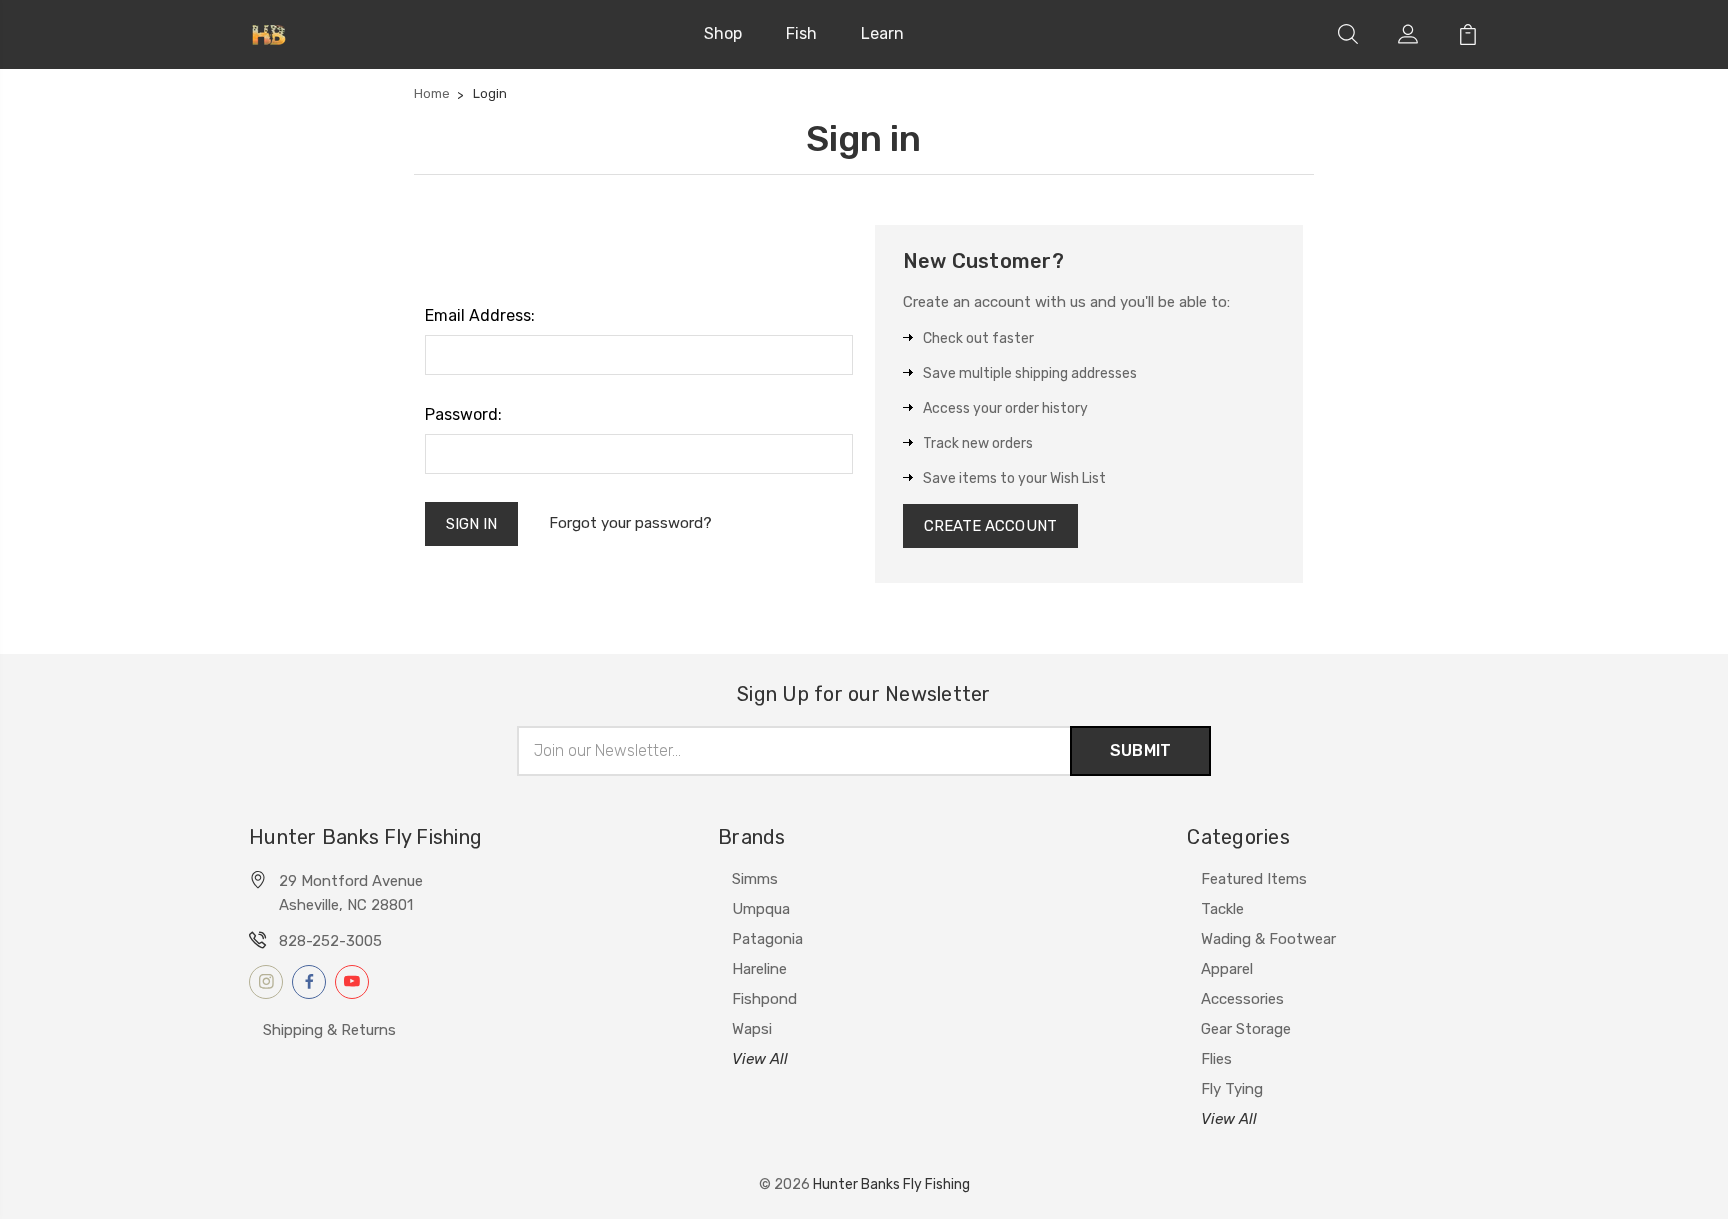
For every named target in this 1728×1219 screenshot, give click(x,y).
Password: (463, 414)
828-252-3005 (330, 941)
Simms (755, 879)
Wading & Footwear (1268, 939)
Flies (1216, 1059)
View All (760, 1059)
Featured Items (1254, 879)
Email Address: (480, 315)
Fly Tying (1232, 1089)
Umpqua (761, 909)
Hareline (759, 969)
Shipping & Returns (329, 1030)
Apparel (1227, 969)
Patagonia (767, 939)
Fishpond (764, 999)
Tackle (1222, 909)
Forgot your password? (630, 523)
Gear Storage (1246, 1029)
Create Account (990, 526)
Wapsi (752, 1029)
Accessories (1242, 999)
